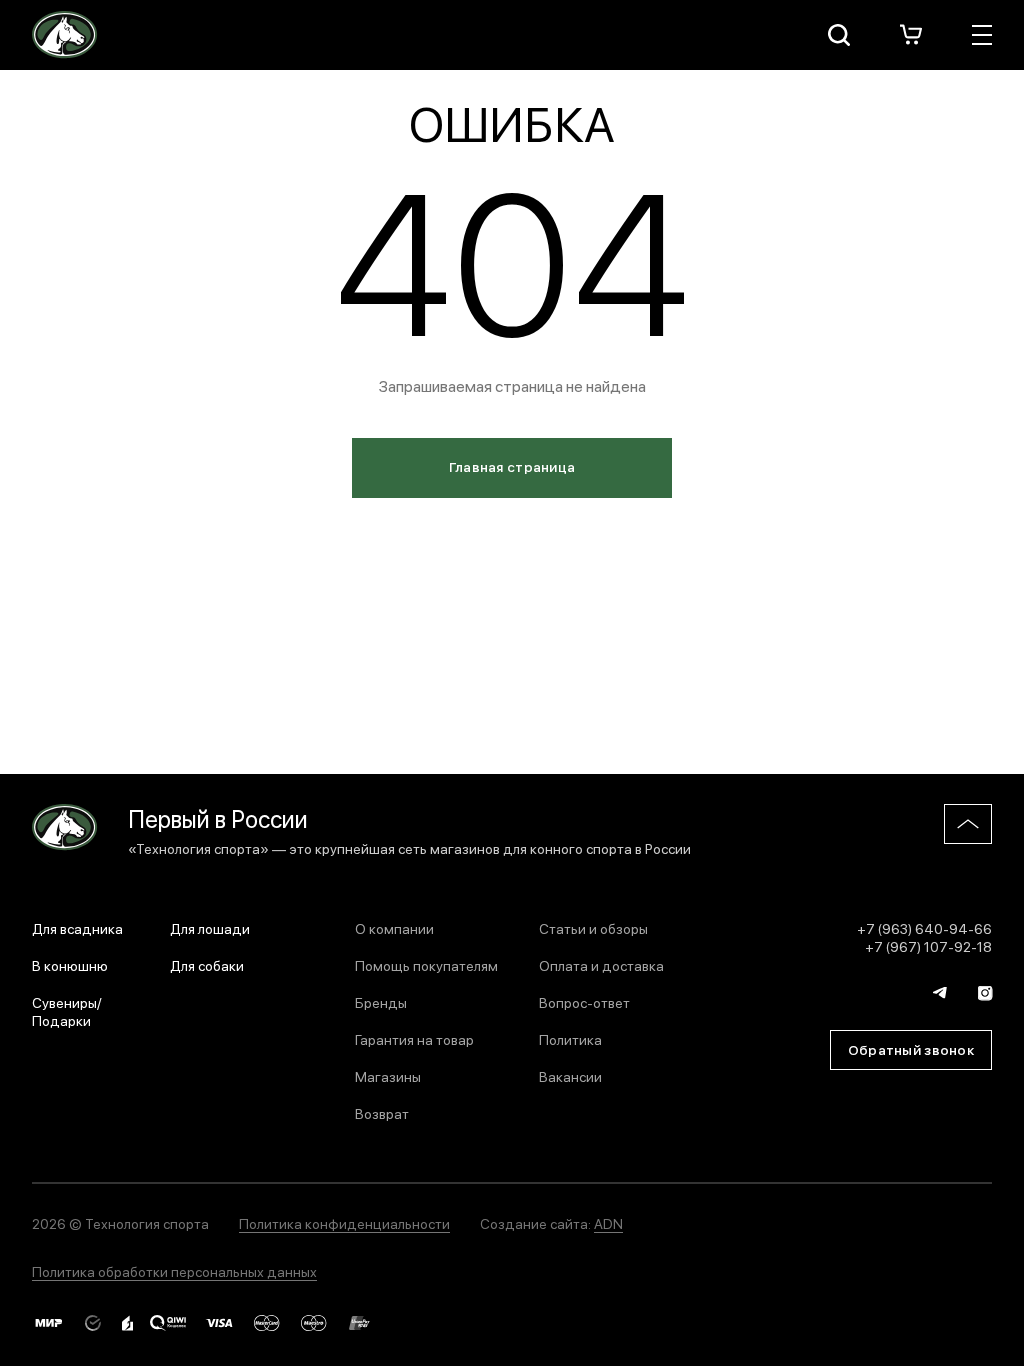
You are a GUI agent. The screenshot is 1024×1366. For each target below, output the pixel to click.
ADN (608, 1223)
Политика (570, 1039)
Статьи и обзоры (593, 928)
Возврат (382, 1113)
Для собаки (207, 965)
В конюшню (70, 965)
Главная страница (512, 466)
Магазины (388, 1076)
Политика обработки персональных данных (174, 1271)
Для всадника (77, 928)
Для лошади (210, 928)
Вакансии (570, 1076)
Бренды (381, 1002)
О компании (394, 928)
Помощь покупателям (426, 965)
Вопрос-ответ (584, 1002)
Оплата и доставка (601, 965)
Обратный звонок (911, 1049)
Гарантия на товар (414, 1039)
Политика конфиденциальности (344, 1223)
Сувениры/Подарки (67, 1011)
